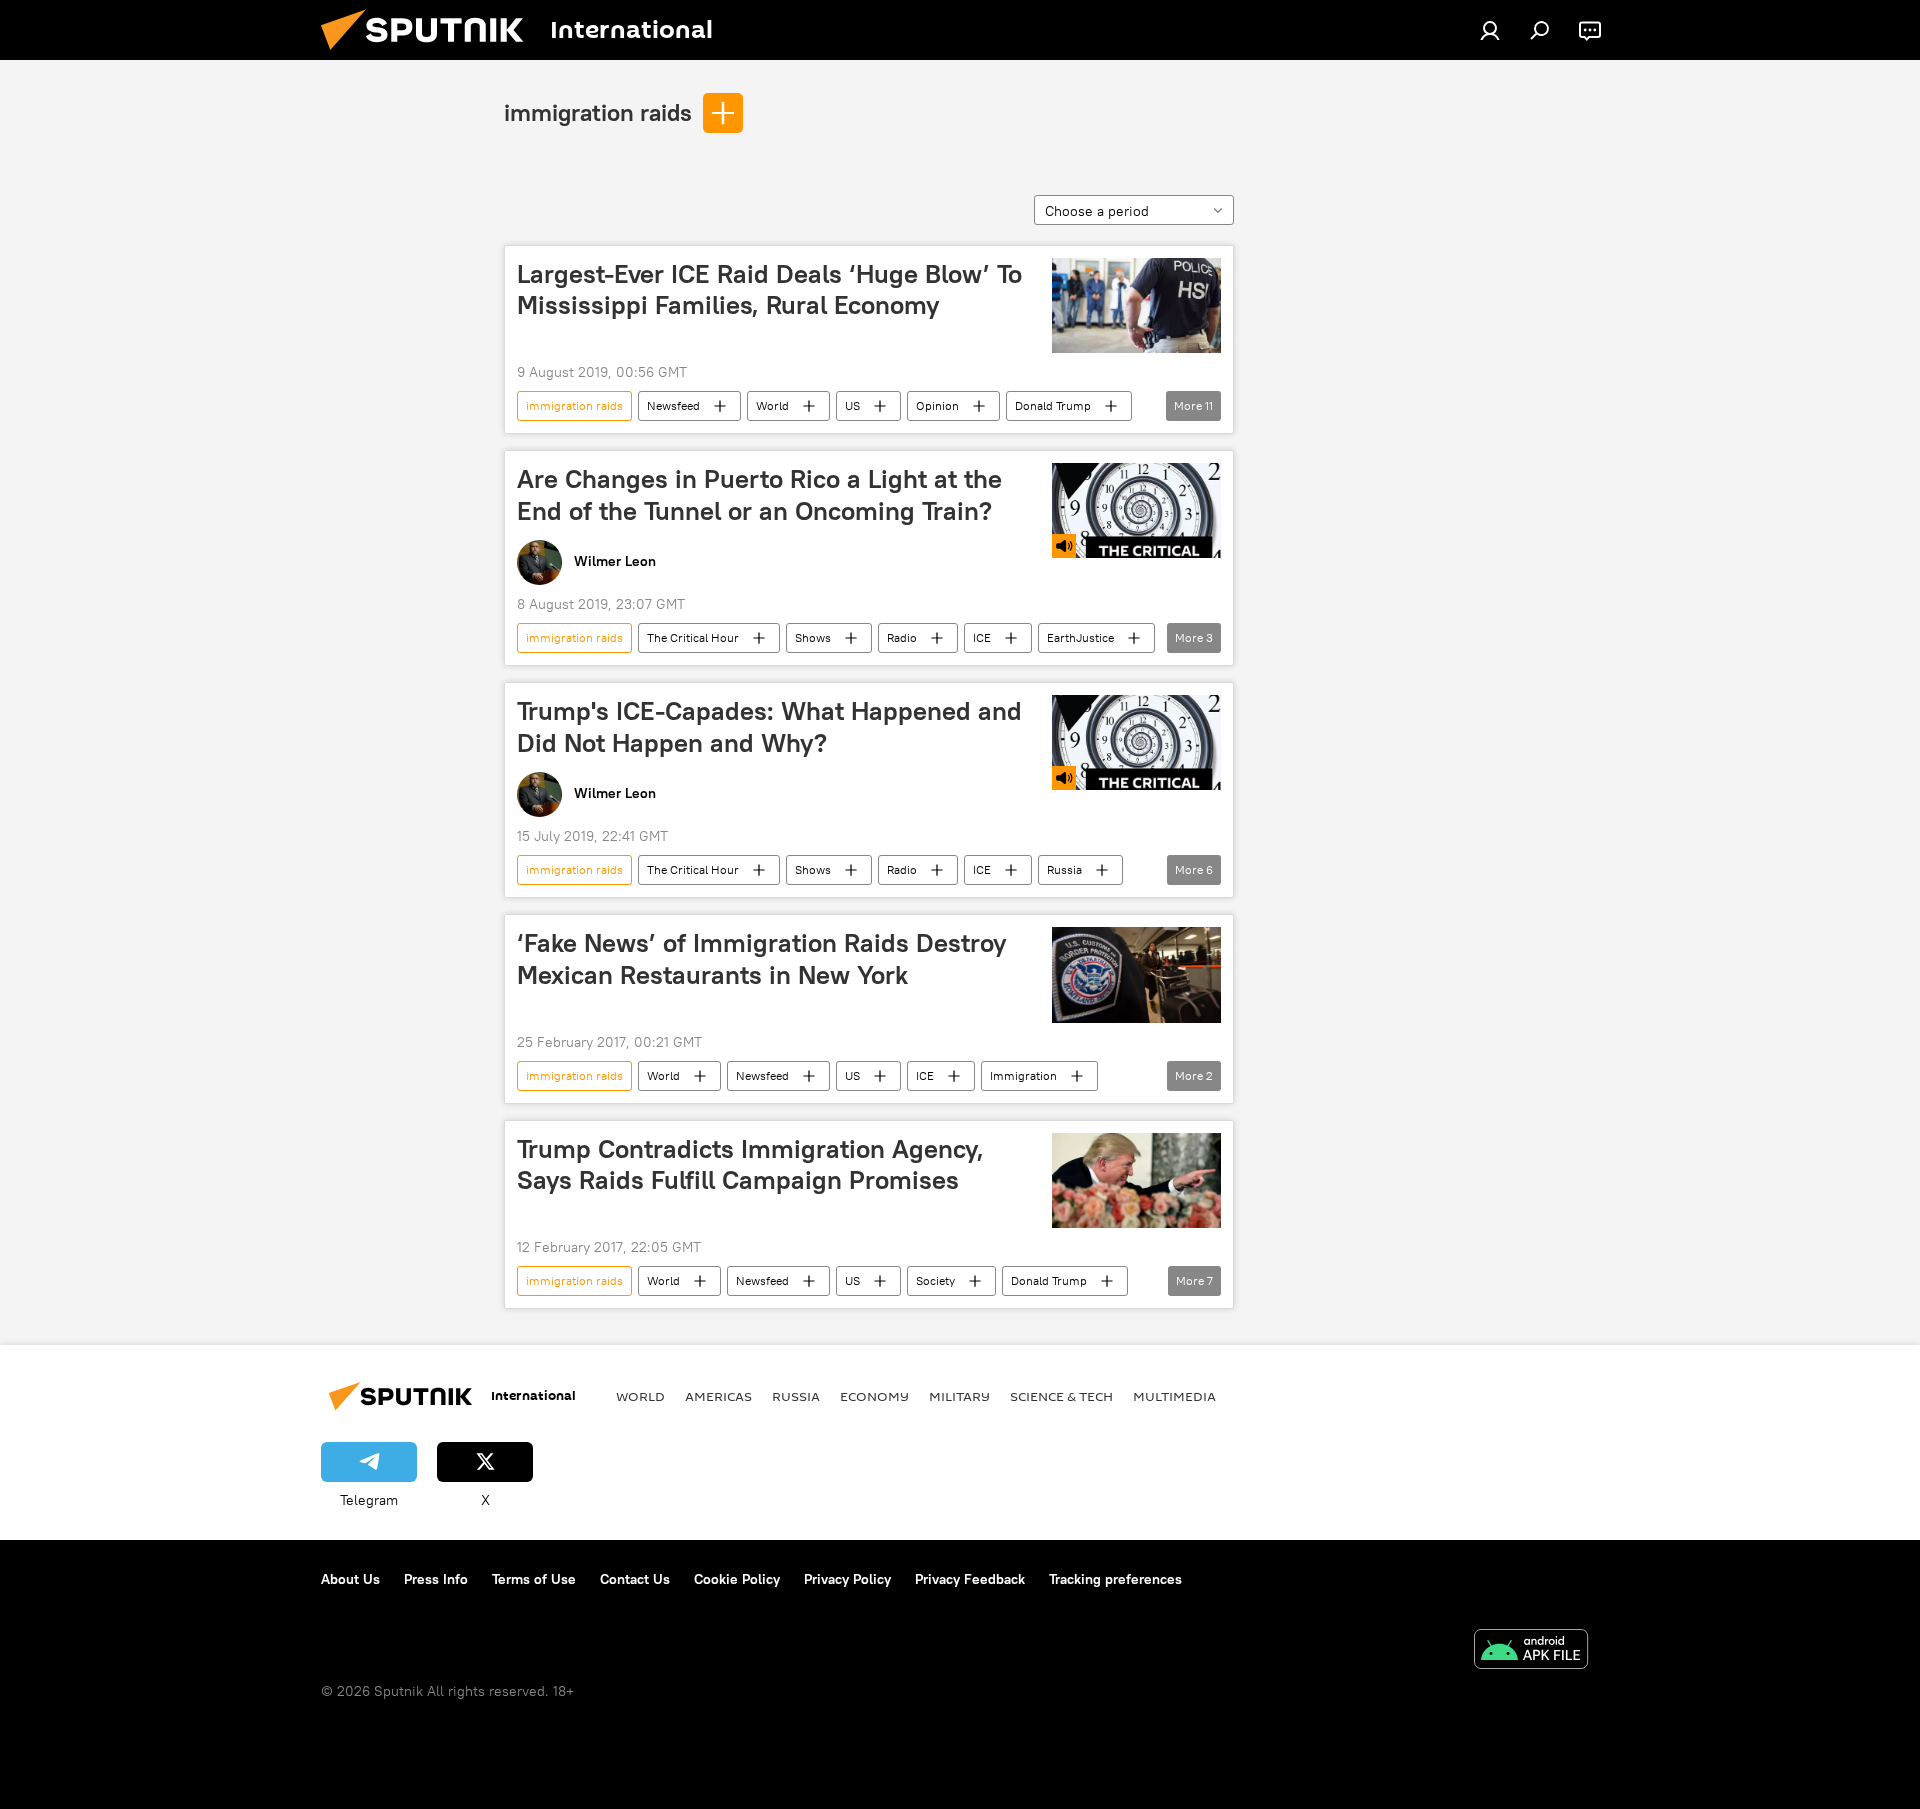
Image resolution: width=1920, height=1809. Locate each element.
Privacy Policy (847, 1579)
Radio (902, 637)
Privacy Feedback (970, 1579)
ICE (982, 637)
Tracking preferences (1115, 1579)
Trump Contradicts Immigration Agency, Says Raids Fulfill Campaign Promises (750, 1164)
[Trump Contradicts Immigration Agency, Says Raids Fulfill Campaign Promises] (1136, 1180)
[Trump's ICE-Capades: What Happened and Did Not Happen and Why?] (1136, 742)
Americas (718, 1396)
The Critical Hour (693, 637)
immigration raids (598, 112)
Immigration (1023, 1075)
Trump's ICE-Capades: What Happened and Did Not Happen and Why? (769, 726)
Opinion (937, 405)
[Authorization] (1490, 30)
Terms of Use (534, 1579)
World (772, 405)
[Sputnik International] (430, 55)
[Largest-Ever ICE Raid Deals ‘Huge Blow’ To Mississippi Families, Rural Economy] (1136, 305)
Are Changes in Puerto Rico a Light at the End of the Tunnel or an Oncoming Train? (759, 494)
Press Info (436, 1579)
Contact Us (635, 1579)
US (852, 405)
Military (959, 1396)
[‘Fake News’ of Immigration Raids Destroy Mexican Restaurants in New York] (1136, 974)
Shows (813, 637)
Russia (1064, 869)
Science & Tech (1061, 1396)
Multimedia (1174, 1396)
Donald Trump (1053, 405)
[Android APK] (1531, 1651)
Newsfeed (673, 405)
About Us (350, 1579)
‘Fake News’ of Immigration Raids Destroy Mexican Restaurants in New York (762, 958)
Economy (874, 1396)
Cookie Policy (737, 1579)
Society (935, 1280)
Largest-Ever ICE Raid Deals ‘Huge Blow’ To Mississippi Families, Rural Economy (769, 289)
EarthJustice (1080, 637)
